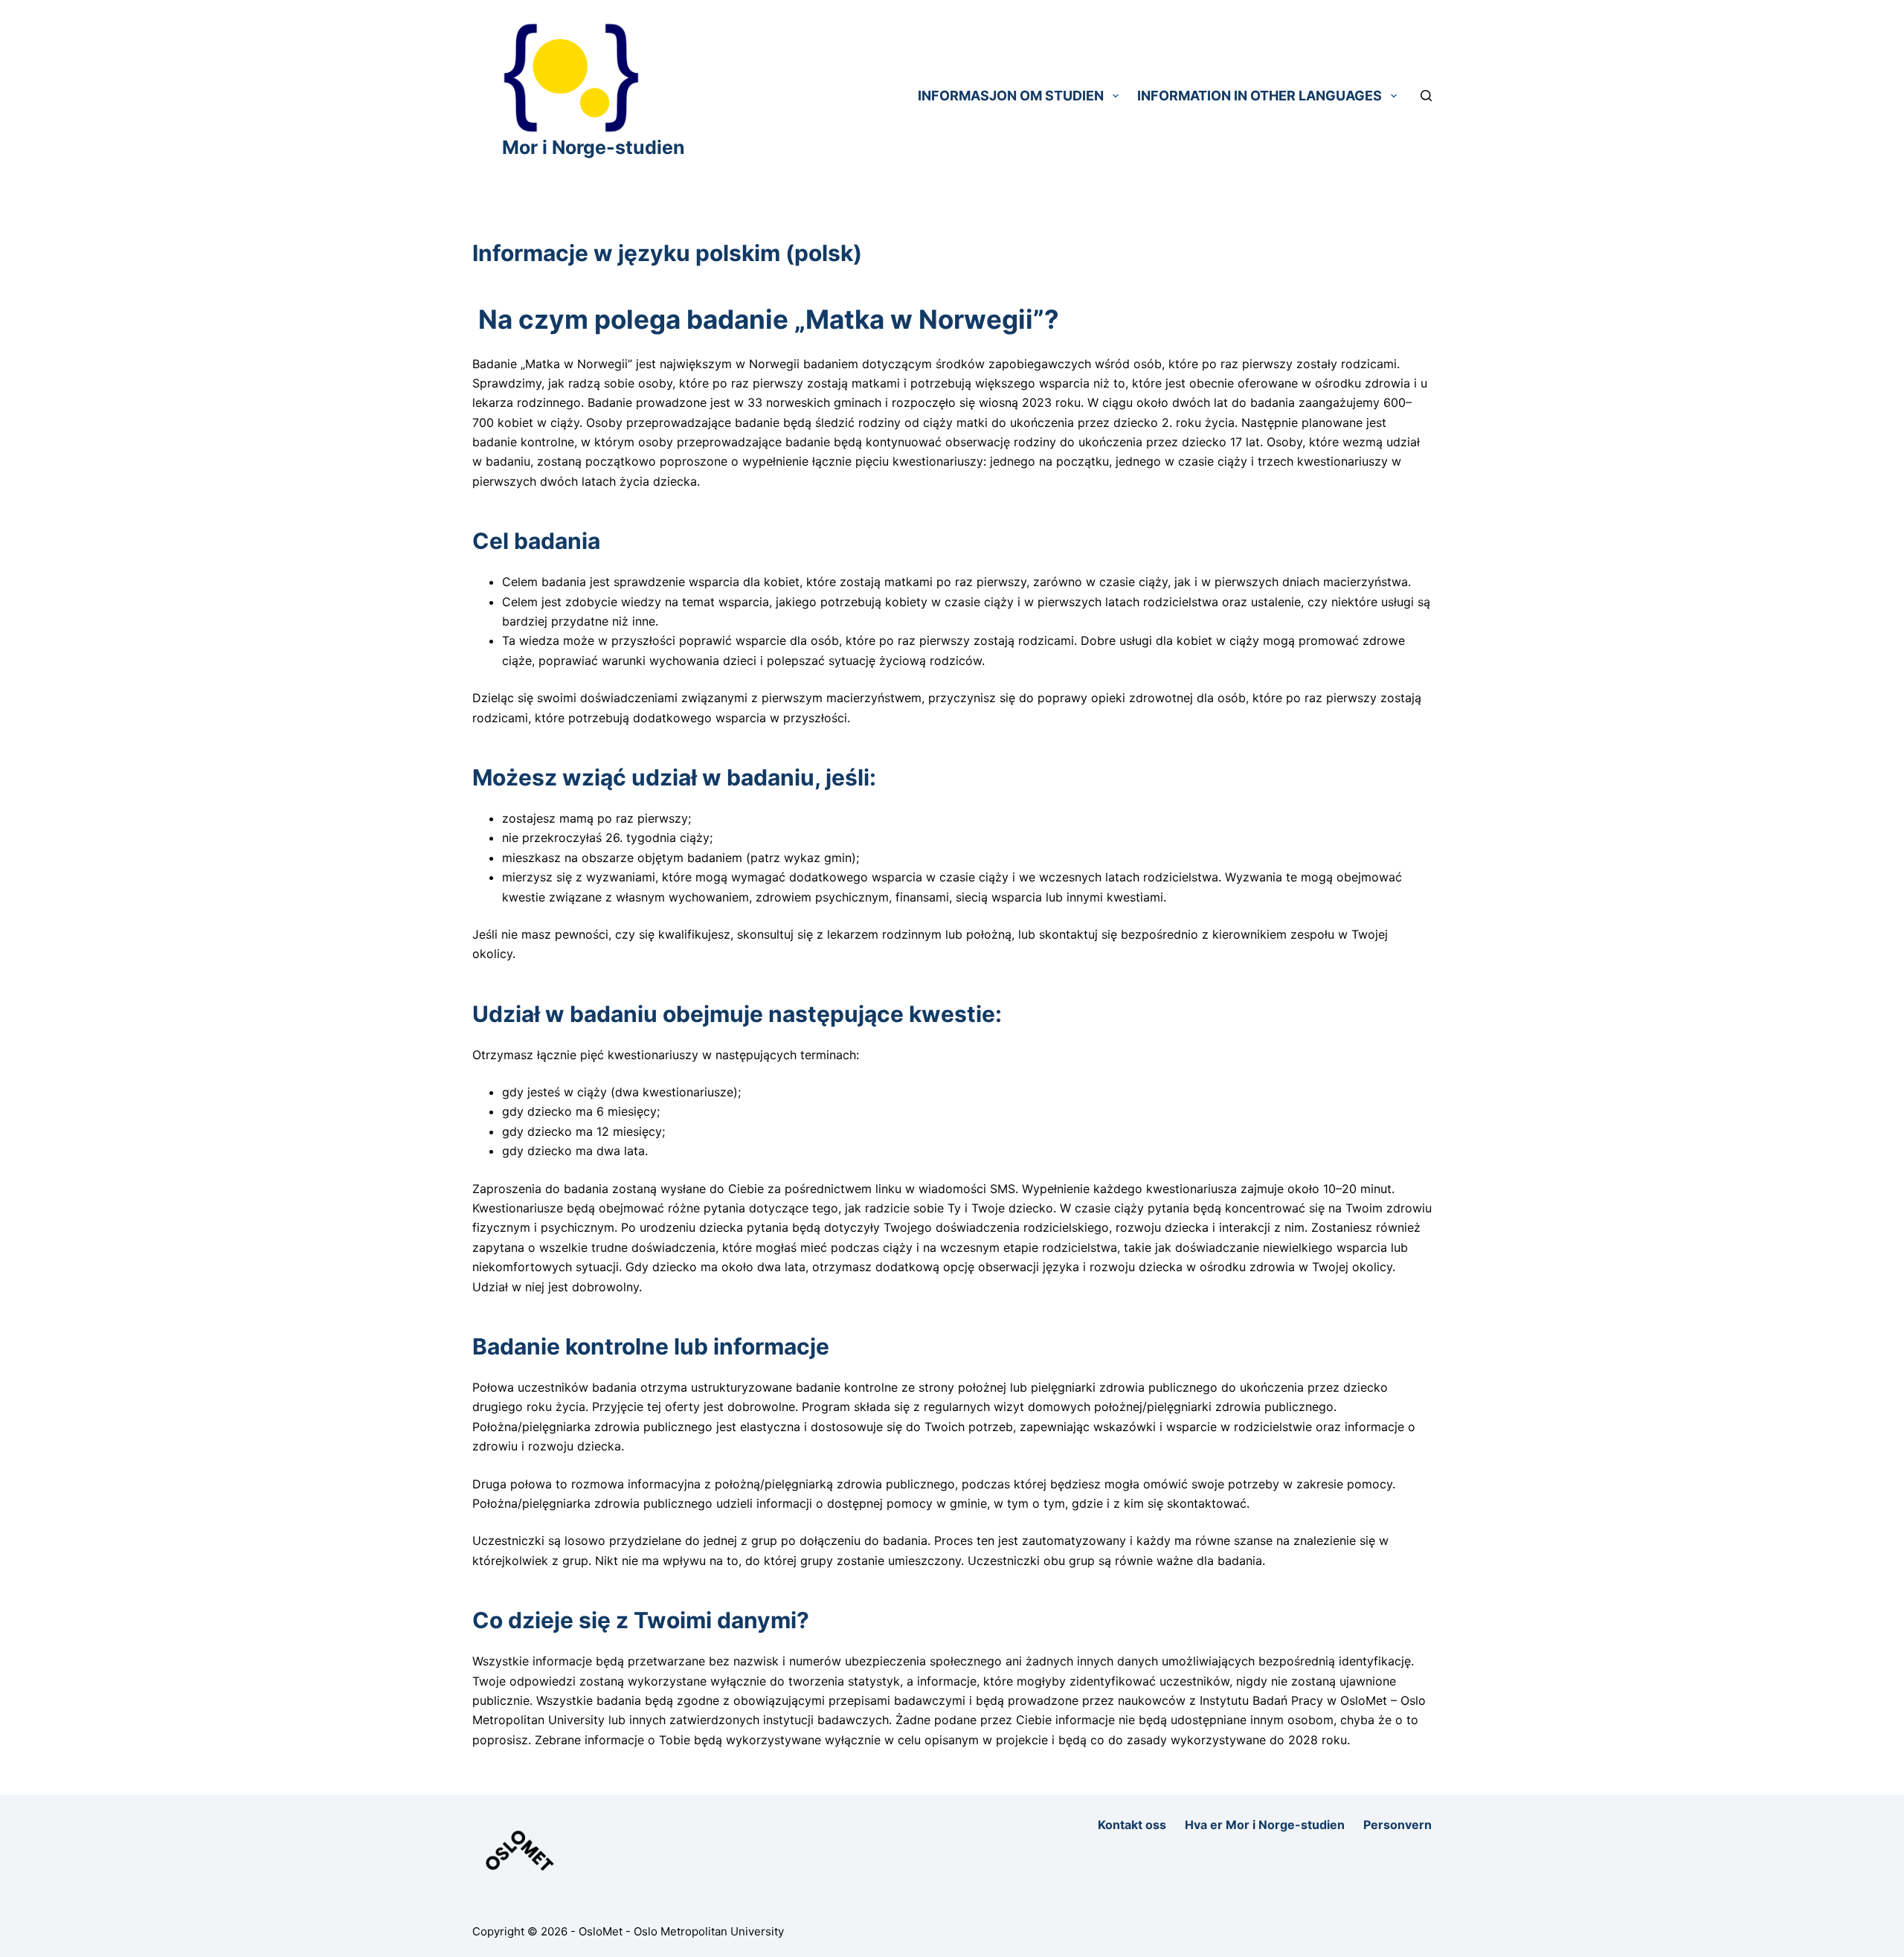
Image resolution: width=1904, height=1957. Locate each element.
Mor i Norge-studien (594, 147)
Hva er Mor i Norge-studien (1265, 1825)
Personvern (1398, 1825)
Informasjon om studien (1011, 96)
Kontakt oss (1132, 1825)
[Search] (1426, 96)
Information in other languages (1260, 96)
